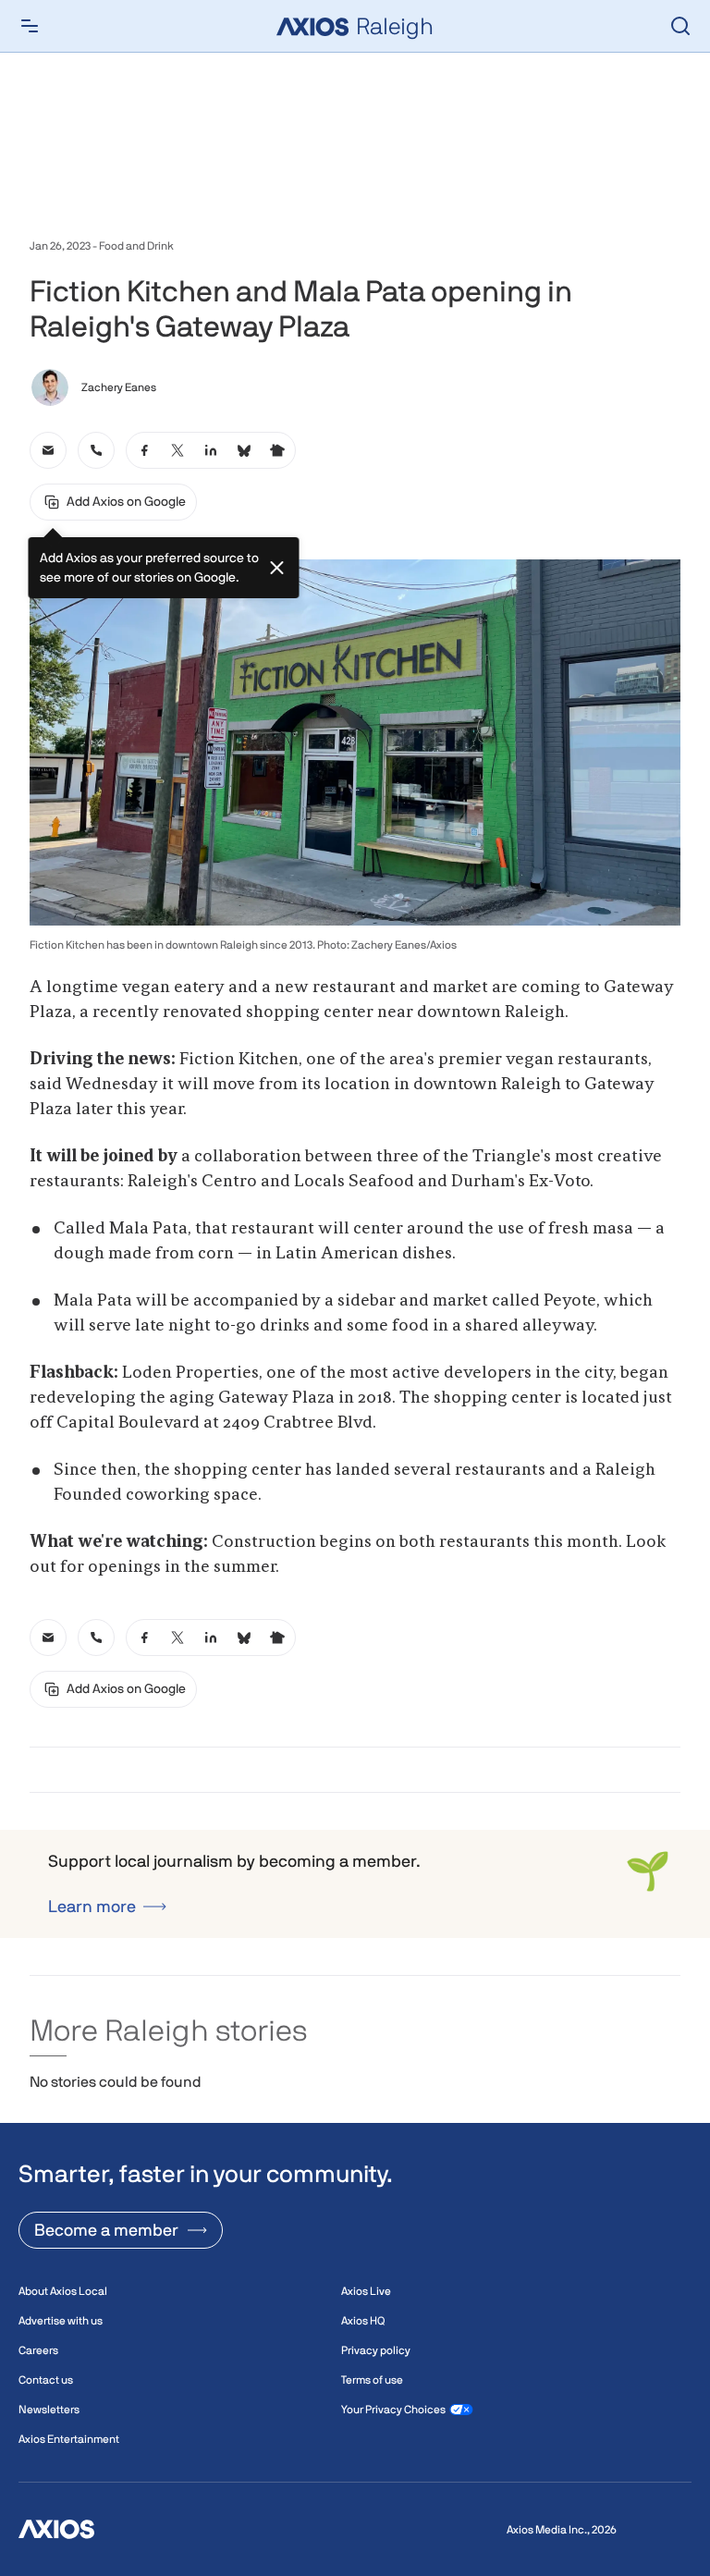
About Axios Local (63, 2291)
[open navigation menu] (30, 26)
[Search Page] (680, 26)
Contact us (46, 2380)
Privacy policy (376, 2350)
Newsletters (49, 2410)
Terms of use (372, 2380)
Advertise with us (61, 2321)
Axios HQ (363, 2321)
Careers (38, 2350)
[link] (48, 450)
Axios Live (366, 2291)
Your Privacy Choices (393, 2410)
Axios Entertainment (69, 2439)
